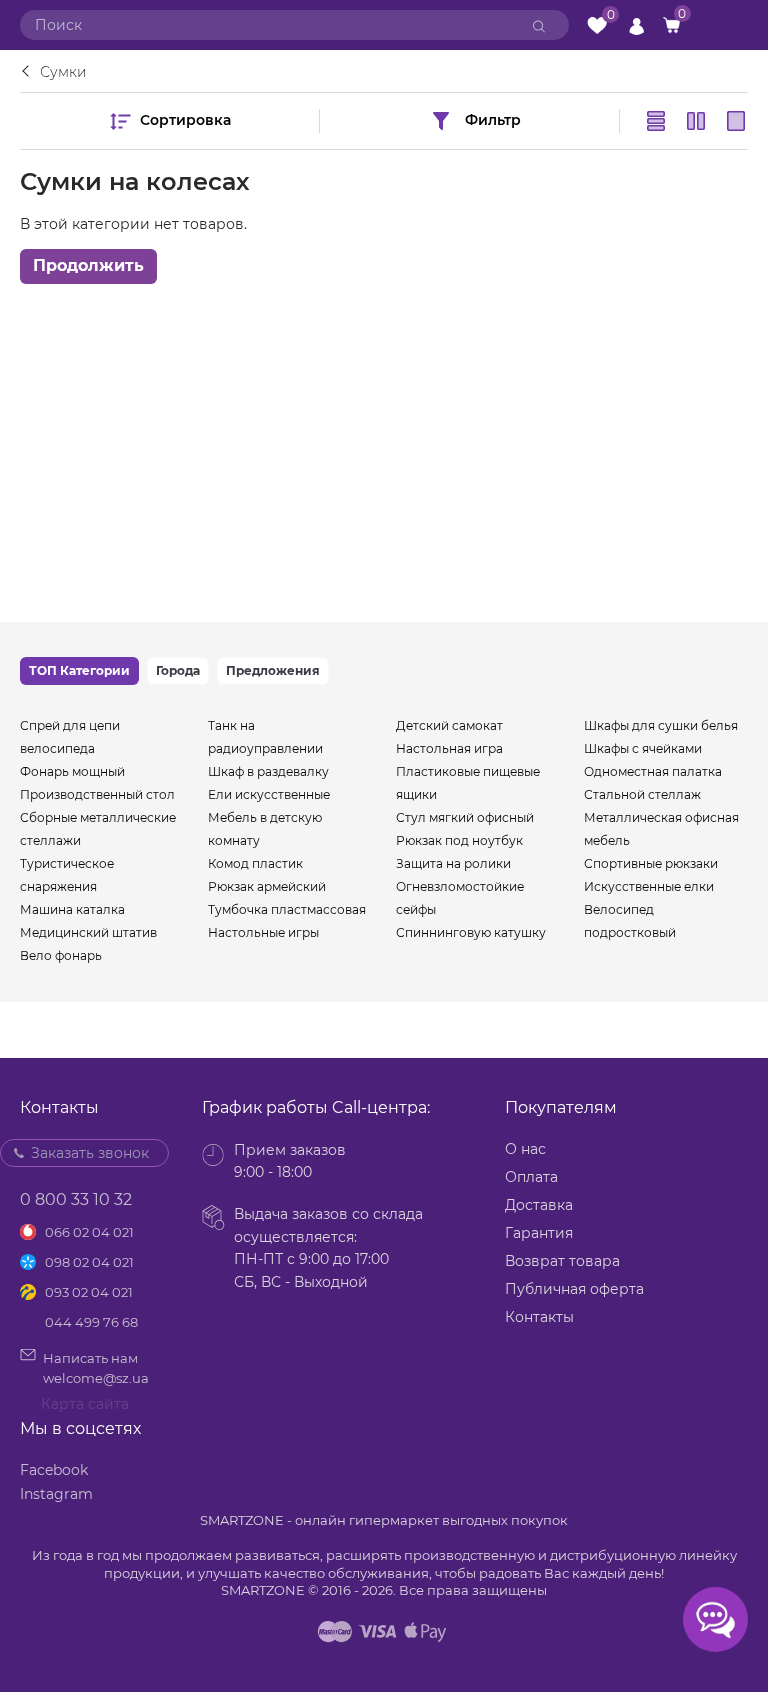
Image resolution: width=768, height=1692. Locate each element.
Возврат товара (562, 1261)
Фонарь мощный (72, 771)
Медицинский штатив (88, 932)
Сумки (63, 72)
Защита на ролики (453, 863)
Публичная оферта (574, 1289)
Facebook (54, 1470)
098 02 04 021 (89, 1262)
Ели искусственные (269, 794)
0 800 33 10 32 (76, 1199)
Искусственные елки (649, 886)
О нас (525, 1149)
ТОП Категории (79, 670)
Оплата (531, 1177)
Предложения (273, 670)
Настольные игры (263, 932)
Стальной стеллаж (642, 794)
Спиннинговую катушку (471, 932)
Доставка (539, 1205)
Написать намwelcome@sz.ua (96, 1368)
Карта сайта (85, 1404)
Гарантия (539, 1233)
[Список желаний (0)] (597, 25)
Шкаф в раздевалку (268, 771)
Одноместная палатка (653, 771)
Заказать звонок (90, 1153)
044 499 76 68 (91, 1322)
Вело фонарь (61, 955)
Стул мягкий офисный (465, 817)
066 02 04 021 (89, 1232)
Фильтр (493, 120)
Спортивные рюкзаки (651, 863)
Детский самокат (449, 725)
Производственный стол (97, 794)
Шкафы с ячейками (643, 748)
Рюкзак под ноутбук (459, 840)
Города (178, 670)
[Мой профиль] (636, 25)
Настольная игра (449, 748)
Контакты (539, 1317)
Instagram (56, 1494)
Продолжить (88, 265)
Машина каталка (72, 909)
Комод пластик (255, 863)
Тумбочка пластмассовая (287, 909)
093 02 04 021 (89, 1292)
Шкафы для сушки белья (661, 725)
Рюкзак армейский (267, 886)
